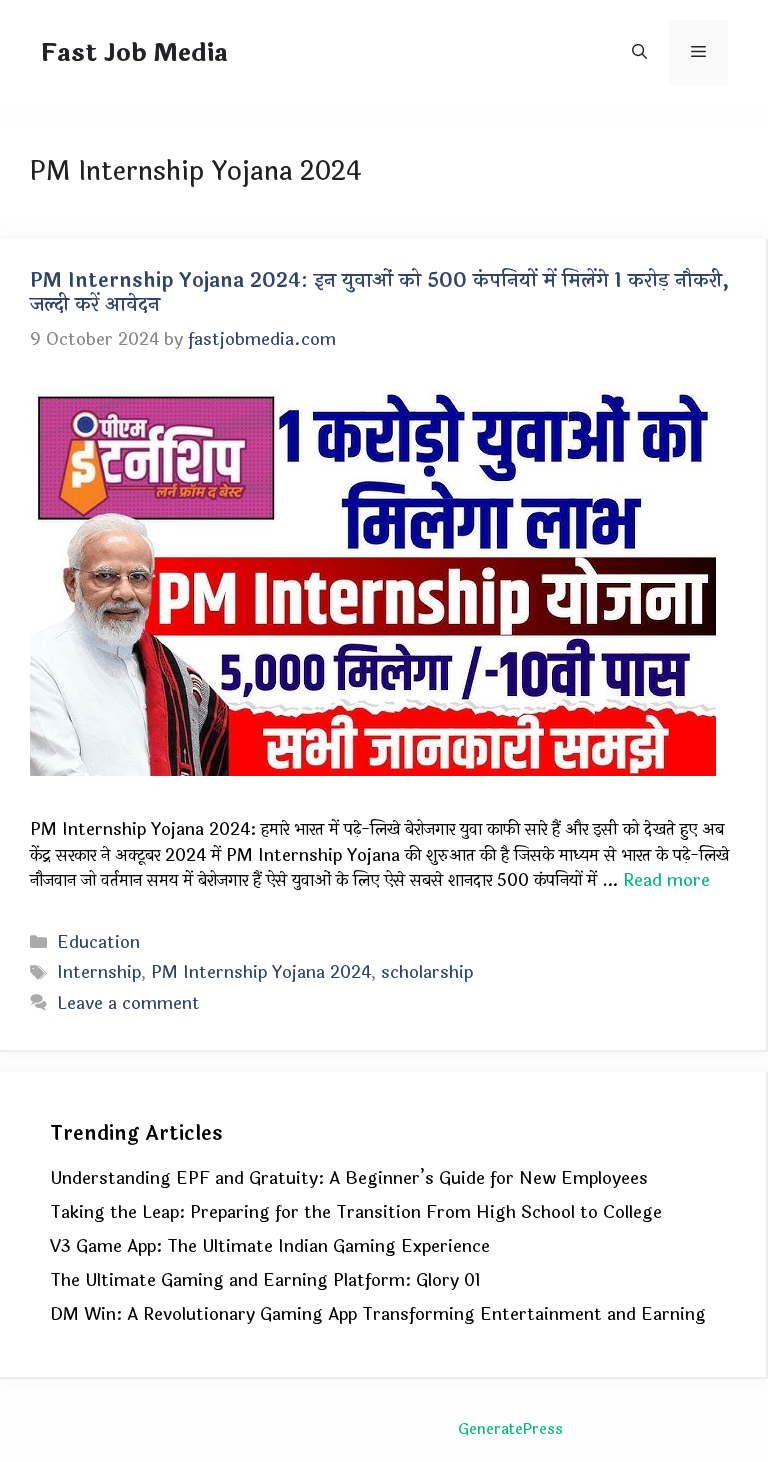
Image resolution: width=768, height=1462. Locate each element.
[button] (639, 52)
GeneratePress (510, 1429)
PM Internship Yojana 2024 (261, 972)
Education (98, 942)
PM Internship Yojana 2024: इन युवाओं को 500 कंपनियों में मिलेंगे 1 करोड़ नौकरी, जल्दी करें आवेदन (379, 292)
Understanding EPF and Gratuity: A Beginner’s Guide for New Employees (349, 1178)
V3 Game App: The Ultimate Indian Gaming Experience (270, 1246)
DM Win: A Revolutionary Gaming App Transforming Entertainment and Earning (378, 1314)
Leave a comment (128, 1003)
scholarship (427, 972)
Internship (99, 972)
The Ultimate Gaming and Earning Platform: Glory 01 (265, 1280)
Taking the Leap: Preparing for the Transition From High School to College (356, 1212)
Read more (666, 880)
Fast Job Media (134, 53)
